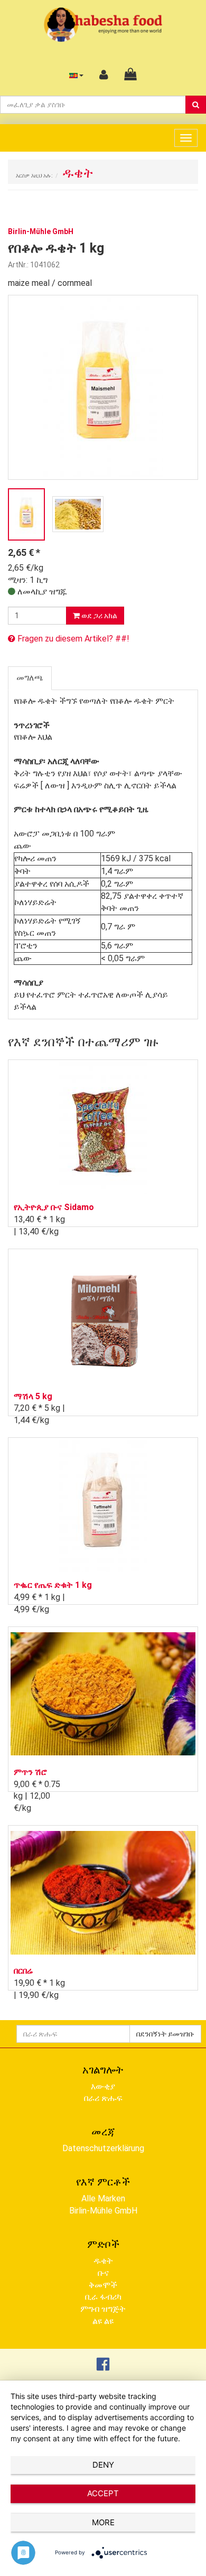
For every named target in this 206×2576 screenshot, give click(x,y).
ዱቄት (103, 2261)
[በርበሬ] (103, 1893)
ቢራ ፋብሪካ (103, 2297)
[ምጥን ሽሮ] (103, 1694)
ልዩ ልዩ (103, 2321)
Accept (103, 2493)
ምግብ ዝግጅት (103, 2309)
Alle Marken (103, 2198)
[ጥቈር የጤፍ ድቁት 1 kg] (103, 1506)
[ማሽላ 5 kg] (103, 1317)
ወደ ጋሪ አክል (99, 616)
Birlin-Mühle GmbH (103, 2211)
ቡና (103, 2273)
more (103, 2522)
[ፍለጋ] (196, 105)
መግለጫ (30, 678)
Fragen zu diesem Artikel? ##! (72, 639)
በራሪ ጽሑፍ (103, 2098)
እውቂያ (103, 2086)
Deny (103, 2465)
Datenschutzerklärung (103, 2148)
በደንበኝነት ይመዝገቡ (165, 2034)
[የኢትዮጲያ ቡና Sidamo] (103, 1128)
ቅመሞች (103, 2285)
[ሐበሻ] (103, 24)
